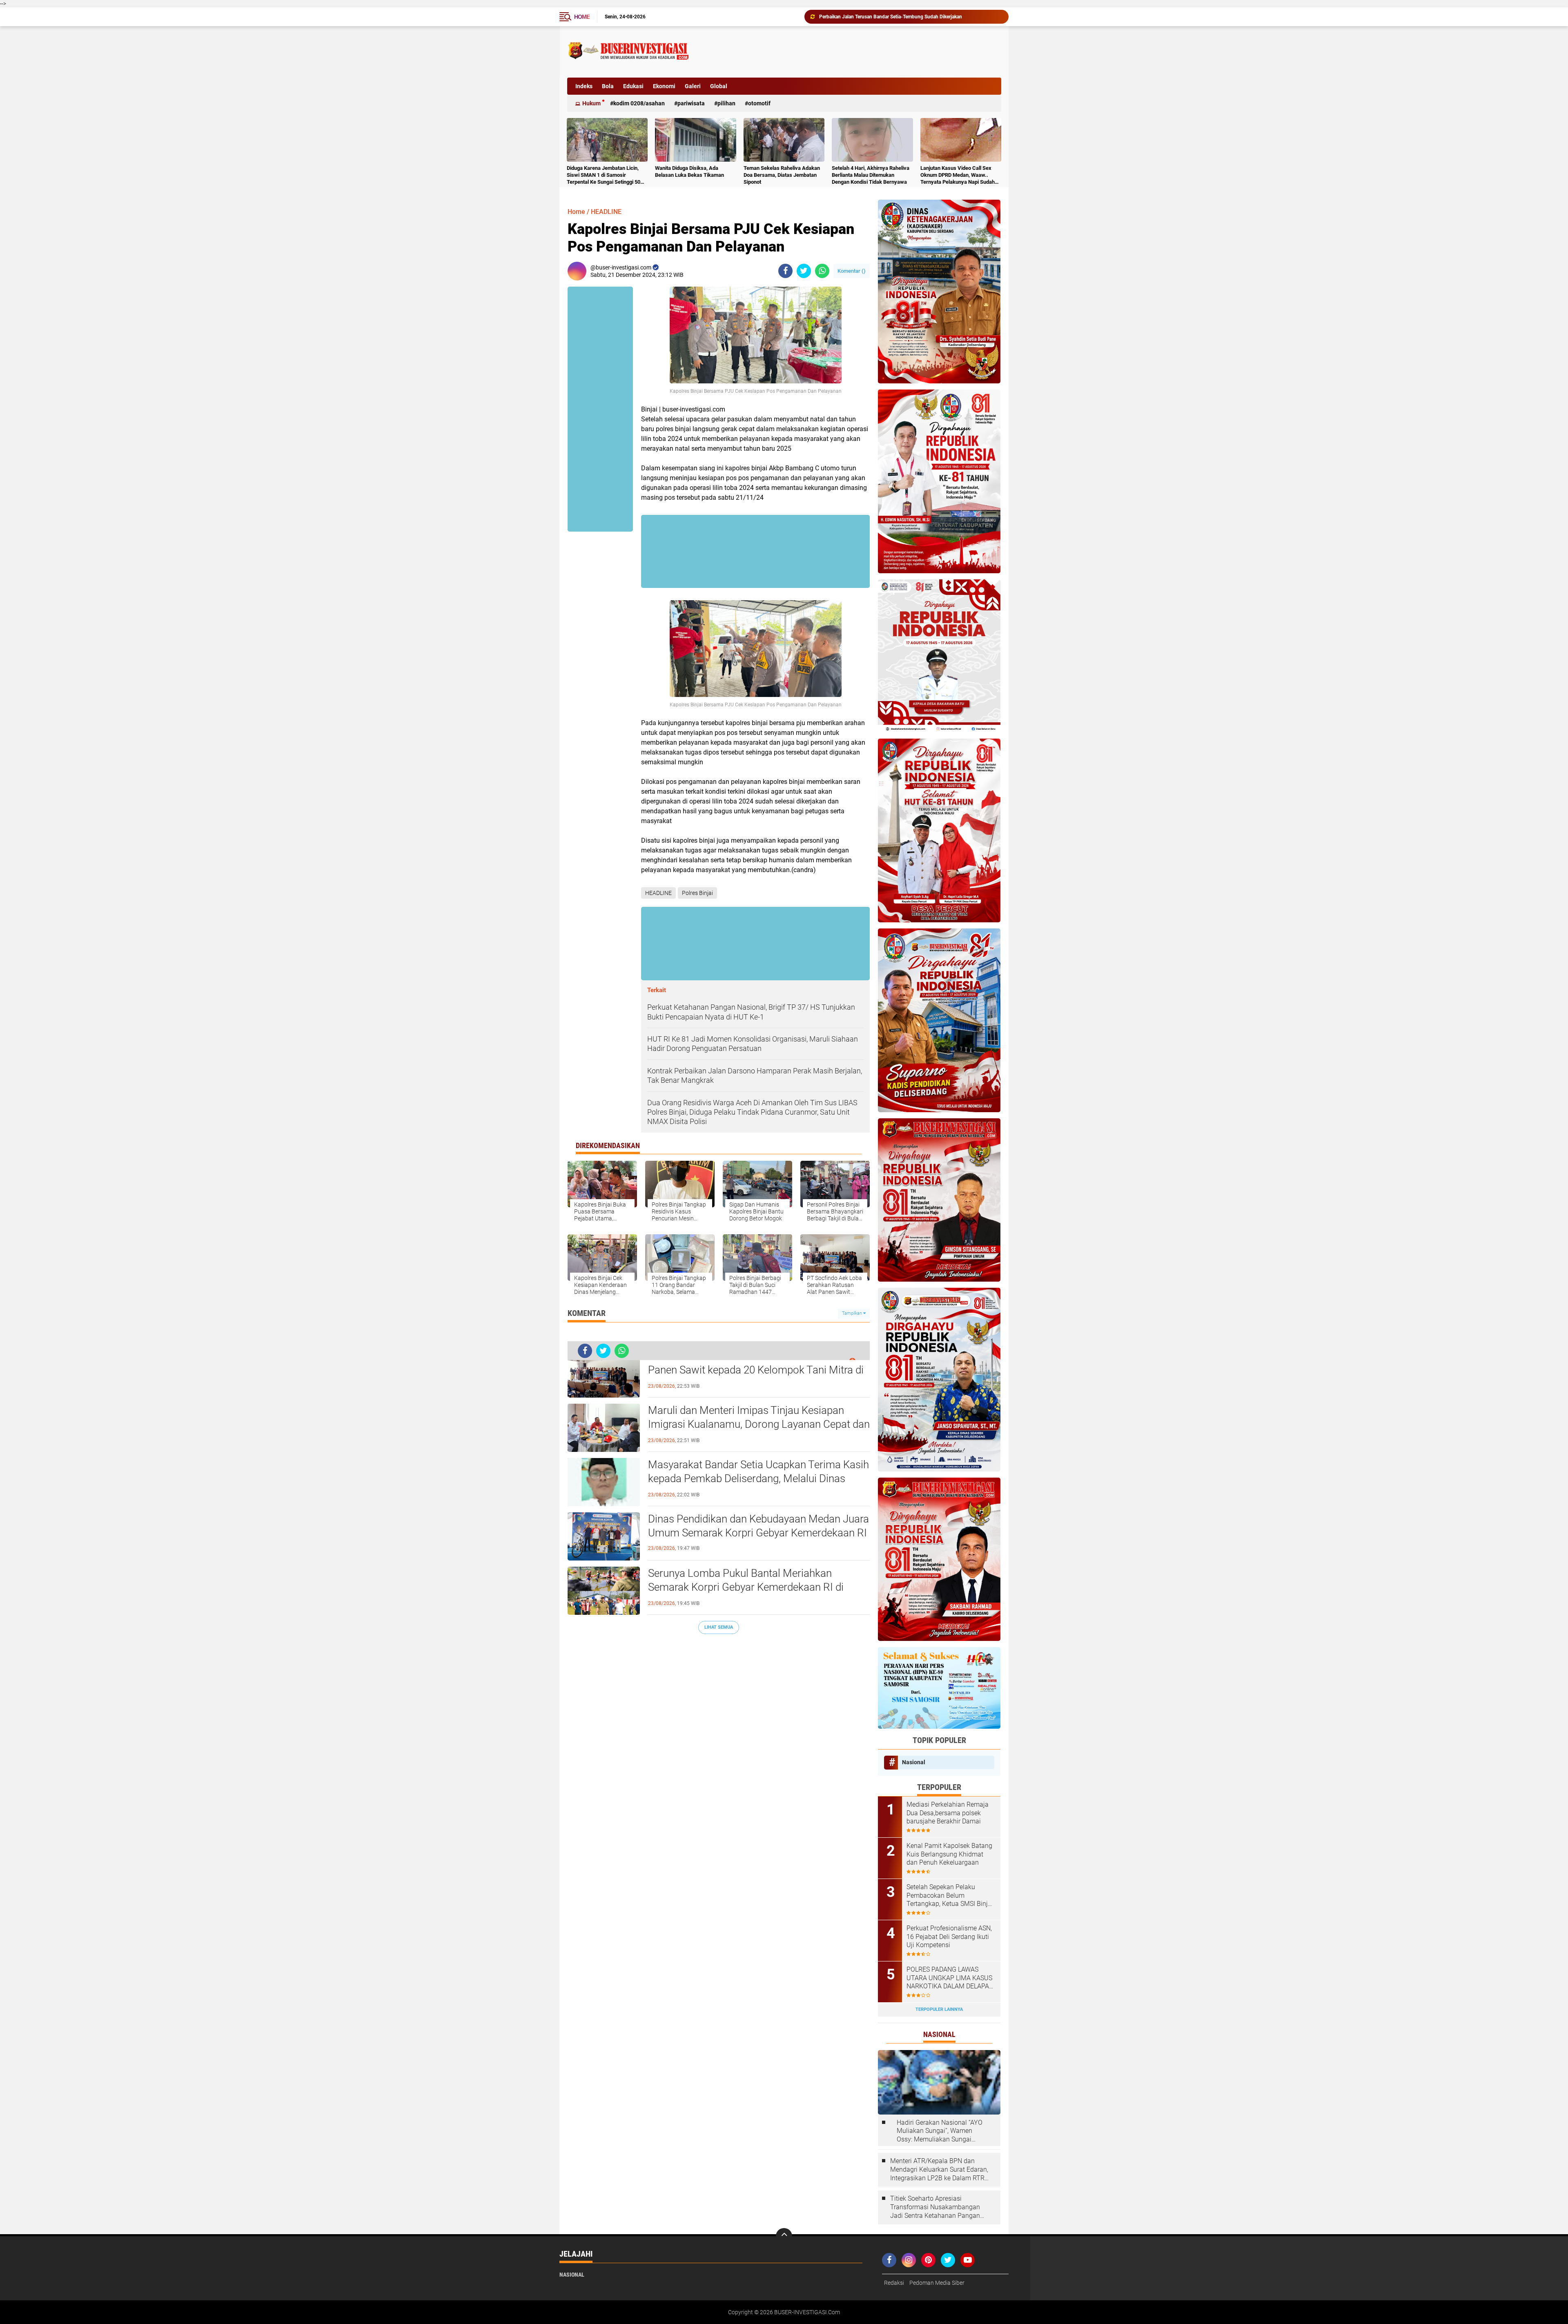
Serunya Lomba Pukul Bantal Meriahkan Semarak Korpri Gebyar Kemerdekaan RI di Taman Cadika (746, 1587)
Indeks (584, 86)
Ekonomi (664, 86)
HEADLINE (606, 212)
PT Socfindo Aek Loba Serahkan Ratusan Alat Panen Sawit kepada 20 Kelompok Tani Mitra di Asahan (756, 1370)
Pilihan (726, 103)
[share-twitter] (804, 271)
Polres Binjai (697, 893)
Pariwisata (691, 103)
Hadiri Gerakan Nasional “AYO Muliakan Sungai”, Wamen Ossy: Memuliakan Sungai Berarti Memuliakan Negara (940, 2131)
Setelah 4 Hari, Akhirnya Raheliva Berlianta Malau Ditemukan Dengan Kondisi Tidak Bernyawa (871, 175)
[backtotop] (784, 2236)
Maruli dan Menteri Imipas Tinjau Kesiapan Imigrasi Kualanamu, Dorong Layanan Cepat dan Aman (759, 1424)
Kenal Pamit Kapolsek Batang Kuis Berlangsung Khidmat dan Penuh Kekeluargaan (949, 1854)
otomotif (759, 103)
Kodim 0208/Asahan (639, 103)
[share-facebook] (785, 271)
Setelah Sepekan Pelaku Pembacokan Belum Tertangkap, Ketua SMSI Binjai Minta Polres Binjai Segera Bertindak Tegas (950, 1896)
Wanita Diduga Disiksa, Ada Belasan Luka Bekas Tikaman (689, 171)
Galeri (693, 86)
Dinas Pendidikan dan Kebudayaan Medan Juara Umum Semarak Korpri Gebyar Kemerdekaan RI (758, 1526)
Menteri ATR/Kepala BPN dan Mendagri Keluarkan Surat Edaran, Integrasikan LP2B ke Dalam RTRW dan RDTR (940, 2170)
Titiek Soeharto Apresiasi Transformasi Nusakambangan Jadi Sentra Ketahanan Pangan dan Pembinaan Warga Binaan (935, 2207)
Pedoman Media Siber (937, 2283)
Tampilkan (853, 1313)
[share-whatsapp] (822, 271)
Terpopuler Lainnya (939, 2009)
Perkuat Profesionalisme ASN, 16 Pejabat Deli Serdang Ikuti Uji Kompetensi (949, 1937)
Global (719, 86)
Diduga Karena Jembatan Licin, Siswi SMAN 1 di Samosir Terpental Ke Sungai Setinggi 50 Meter (604, 175)
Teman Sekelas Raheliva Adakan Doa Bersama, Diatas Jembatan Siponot (782, 175)
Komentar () (852, 271)
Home (582, 17)
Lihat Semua (719, 1627)
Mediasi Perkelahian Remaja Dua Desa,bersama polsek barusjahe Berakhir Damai (948, 1813)
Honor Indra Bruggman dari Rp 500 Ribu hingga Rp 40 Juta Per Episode (898, 17)
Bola (608, 86)
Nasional (914, 1762)
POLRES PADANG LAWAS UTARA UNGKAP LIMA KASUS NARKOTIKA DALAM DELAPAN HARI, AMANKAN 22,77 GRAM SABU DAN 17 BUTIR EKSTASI (950, 1978)
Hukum (591, 103)
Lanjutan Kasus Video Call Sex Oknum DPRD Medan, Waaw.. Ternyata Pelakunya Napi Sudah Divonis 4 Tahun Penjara (958, 175)
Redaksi (894, 2283)
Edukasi (633, 86)
